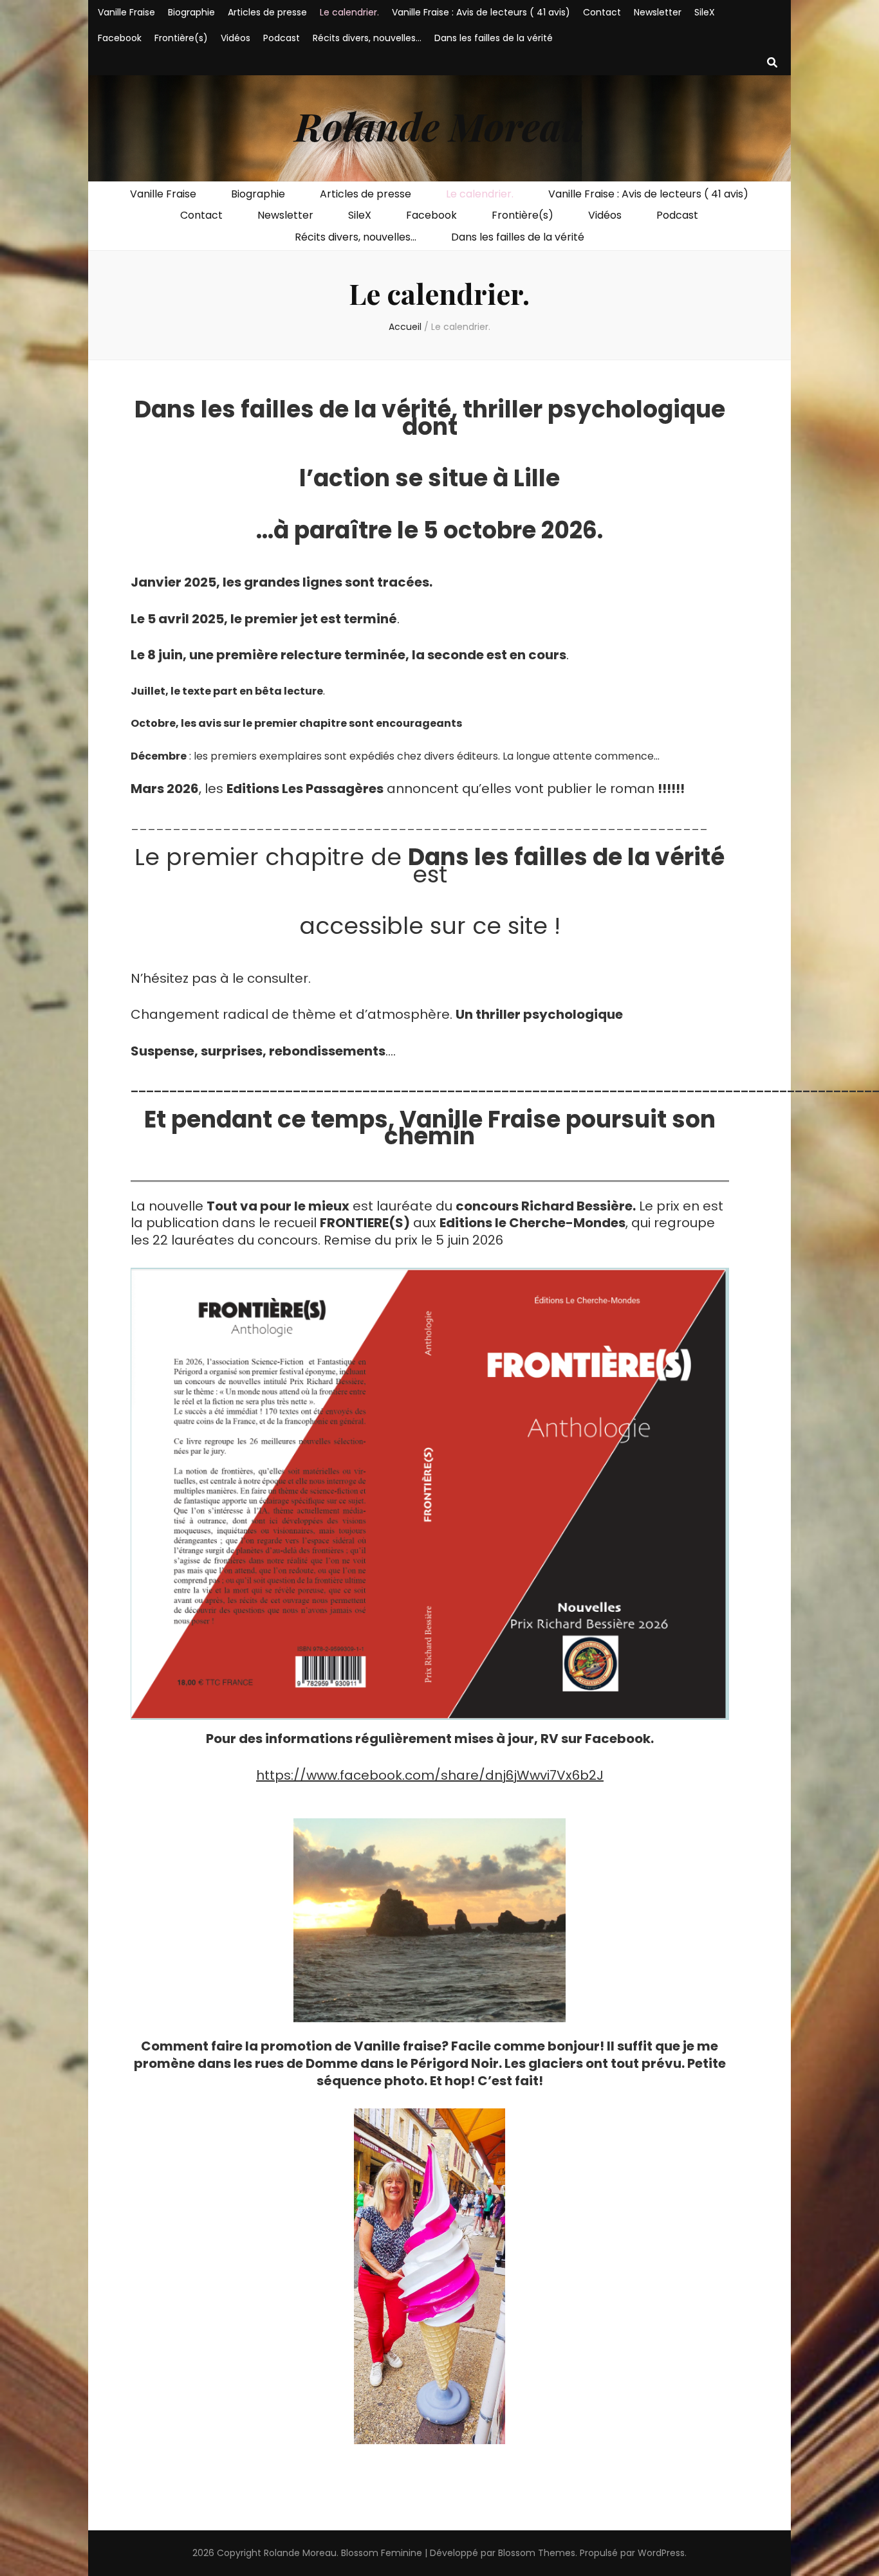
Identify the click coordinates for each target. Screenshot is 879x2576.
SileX (705, 12)
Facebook (120, 38)
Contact (602, 12)
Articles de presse (267, 12)
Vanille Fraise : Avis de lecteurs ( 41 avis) (481, 12)
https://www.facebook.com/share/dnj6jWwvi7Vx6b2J (430, 1775)
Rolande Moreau (439, 125)
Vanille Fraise (126, 12)
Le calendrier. (349, 12)
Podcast (282, 38)
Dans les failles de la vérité (494, 38)
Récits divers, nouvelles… (367, 38)
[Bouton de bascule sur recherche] (772, 63)
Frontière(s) (181, 38)
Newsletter (658, 12)
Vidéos (236, 38)
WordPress (661, 2553)
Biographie (191, 12)
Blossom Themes (537, 2553)
